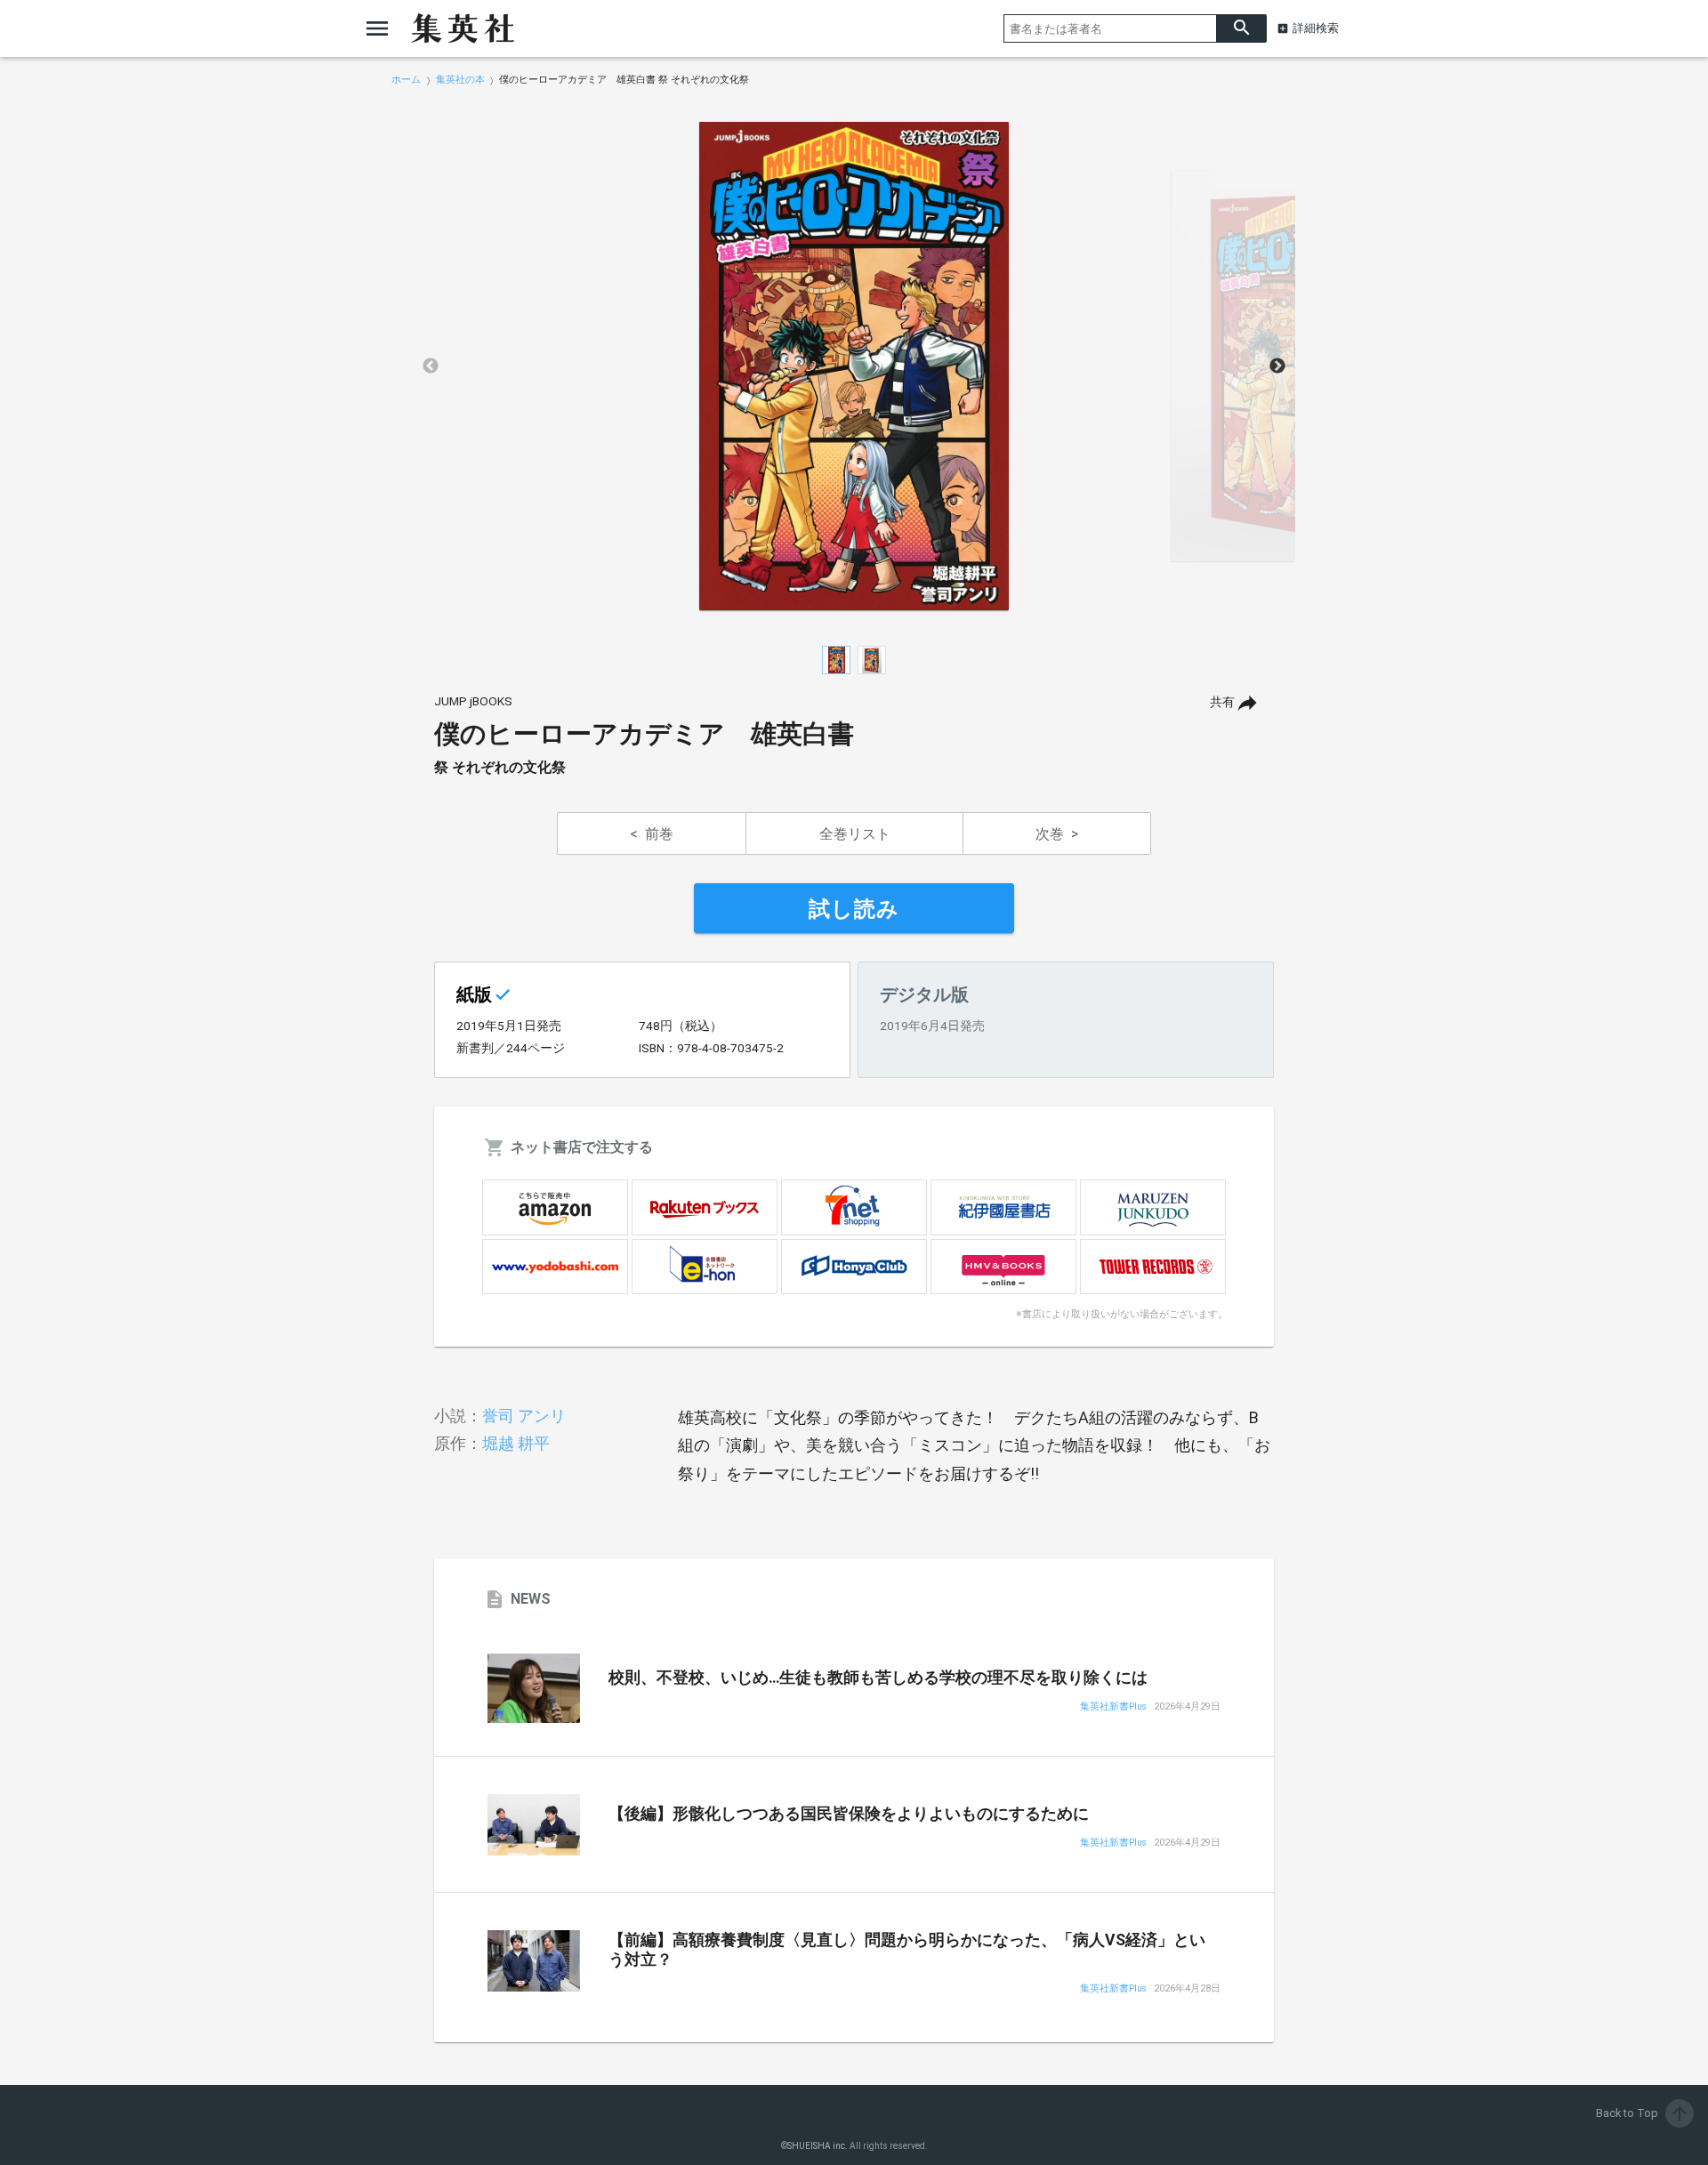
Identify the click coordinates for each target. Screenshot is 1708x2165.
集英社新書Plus (1113, 1707)
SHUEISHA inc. (818, 2146)
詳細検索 (1316, 28)
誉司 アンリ (524, 1416)
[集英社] (463, 28)
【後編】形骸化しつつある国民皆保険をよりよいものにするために (849, 1814)
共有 (1222, 702)
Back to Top (1643, 2113)
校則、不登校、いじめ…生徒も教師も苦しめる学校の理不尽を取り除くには (878, 1678)
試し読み (854, 909)
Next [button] (1277, 366)
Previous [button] (431, 366)
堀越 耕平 (516, 1443)
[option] (854, 366)
